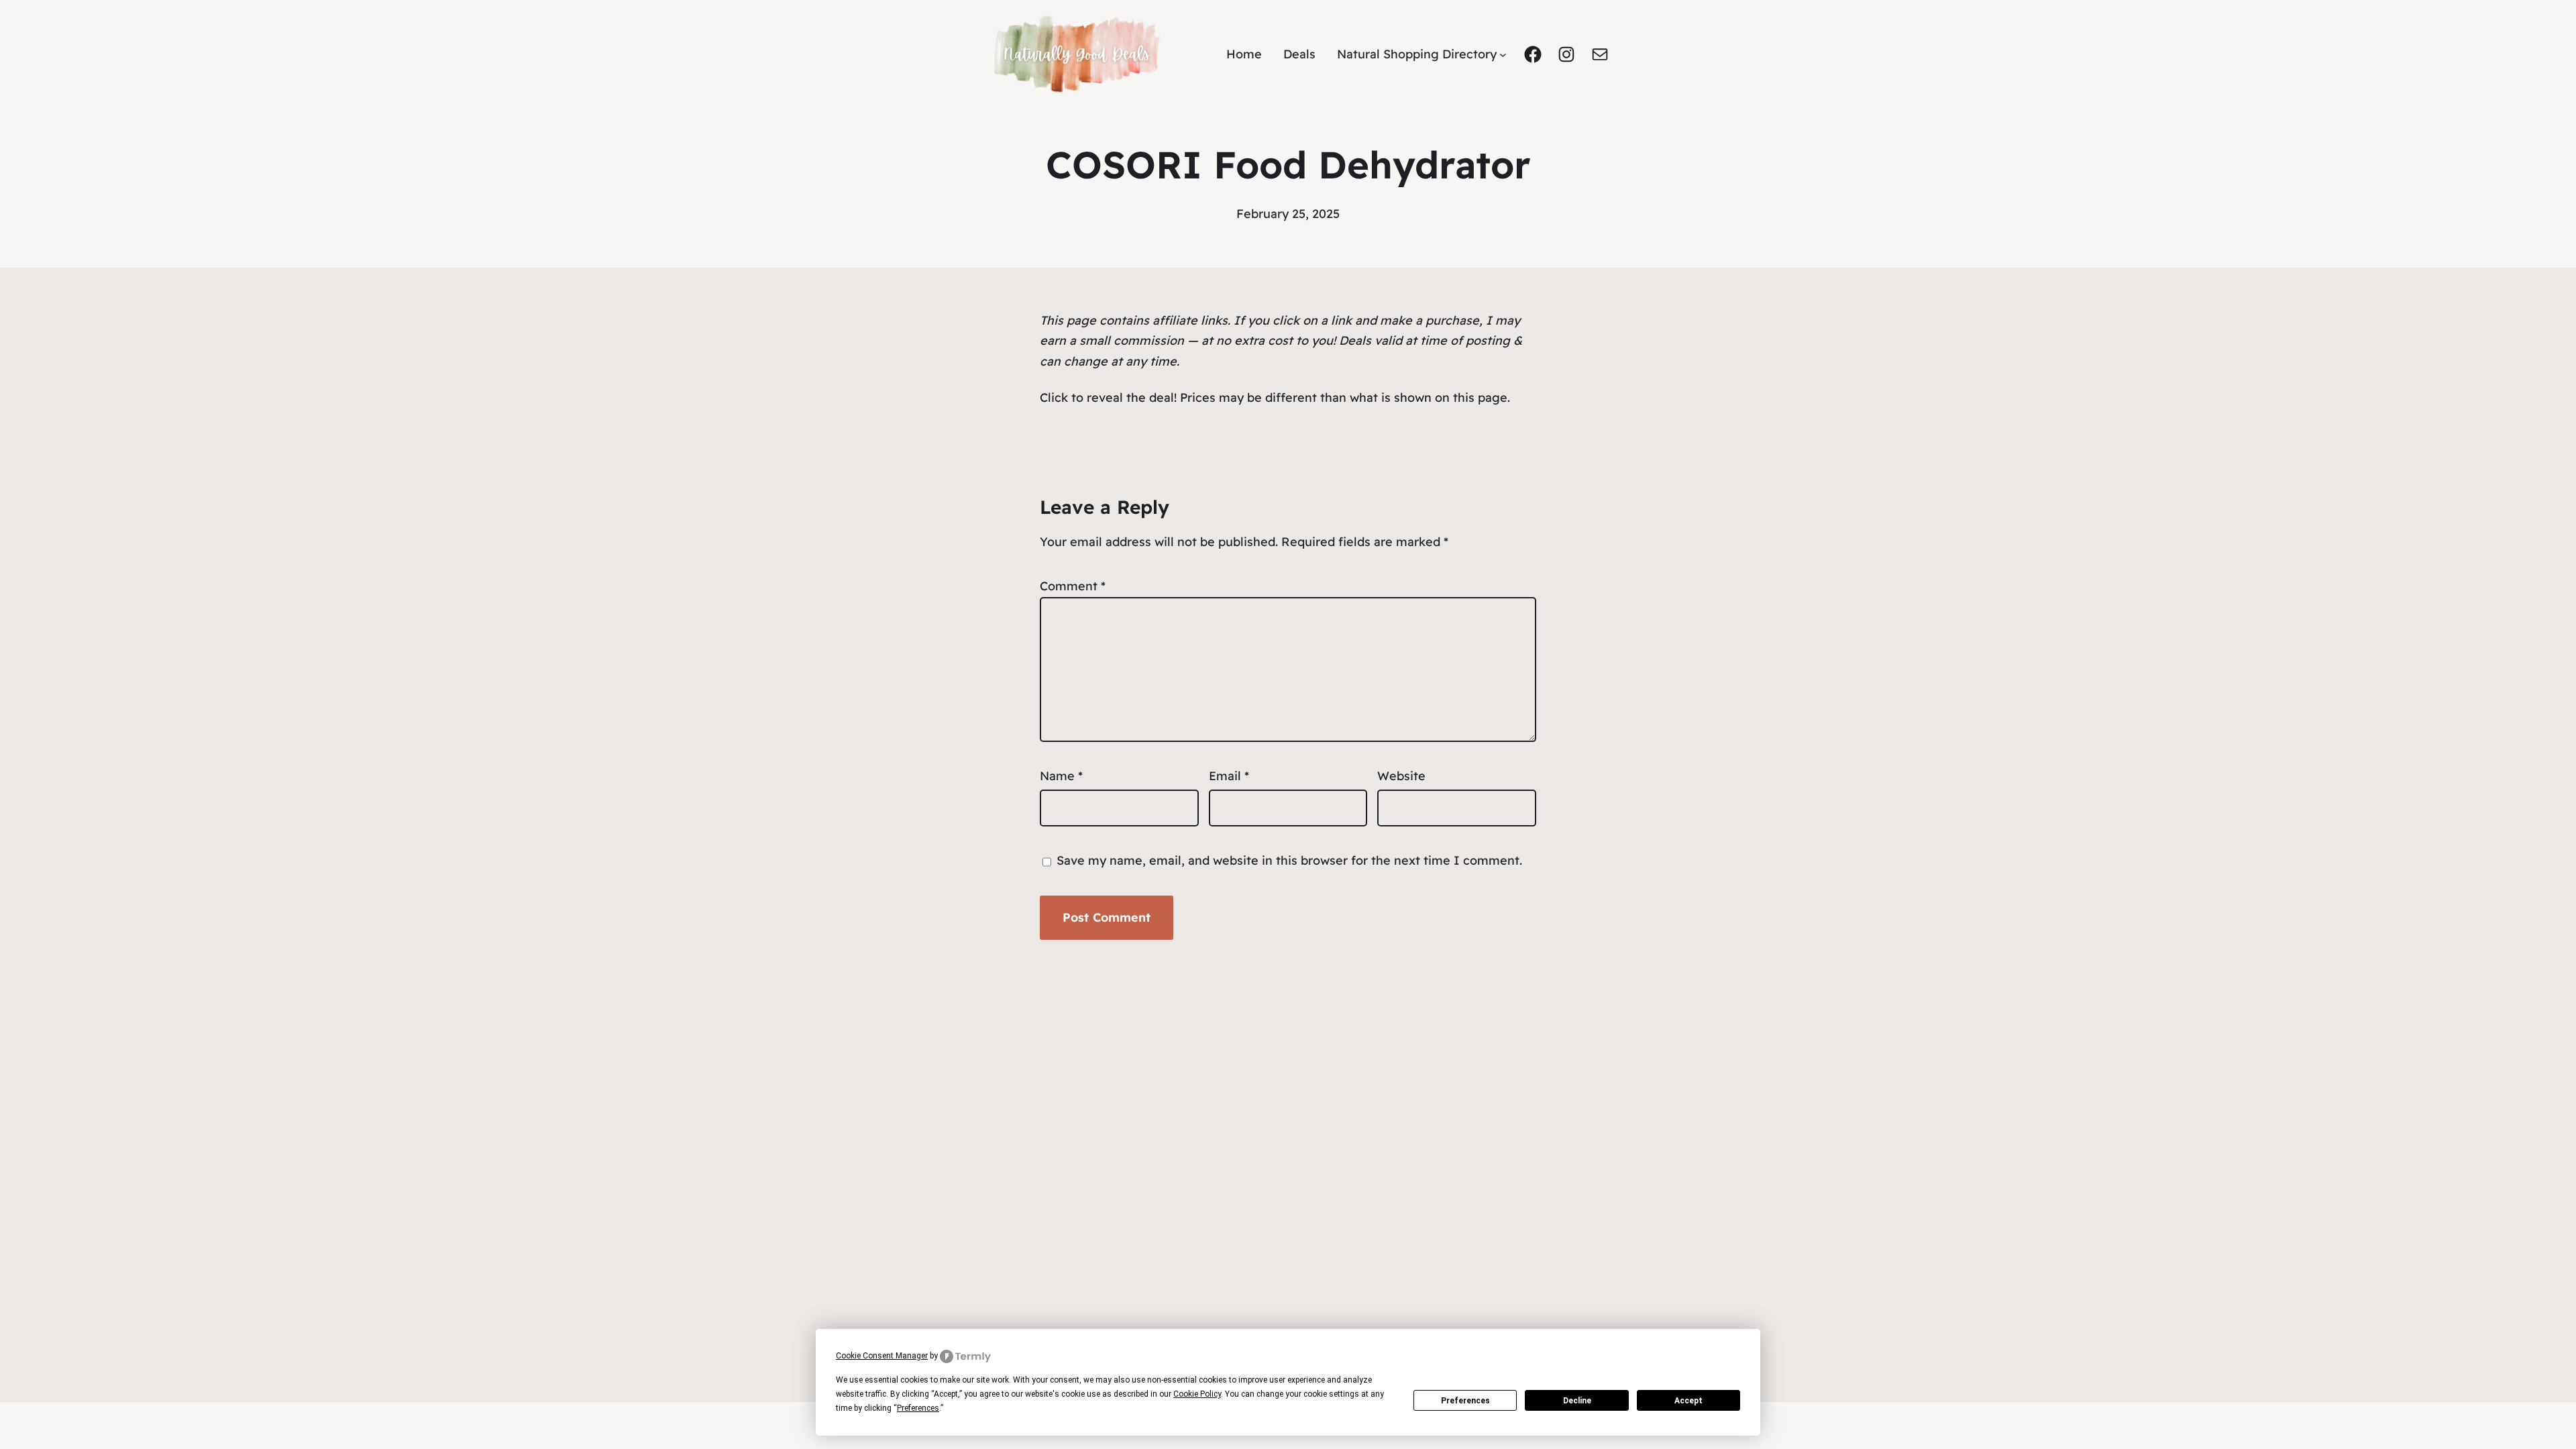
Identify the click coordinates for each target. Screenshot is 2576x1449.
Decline (1577, 1401)
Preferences (1465, 1401)
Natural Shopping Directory (1417, 54)
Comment (1073, 586)
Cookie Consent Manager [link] (882, 1356)
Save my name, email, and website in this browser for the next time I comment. (1289, 860)
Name (1061, 776)
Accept (1688, 1401)
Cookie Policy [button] (1197, 1394)
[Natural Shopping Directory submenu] (1503, 55)
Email (1229, 776)
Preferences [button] (918, 1408)
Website (1401, 776)
